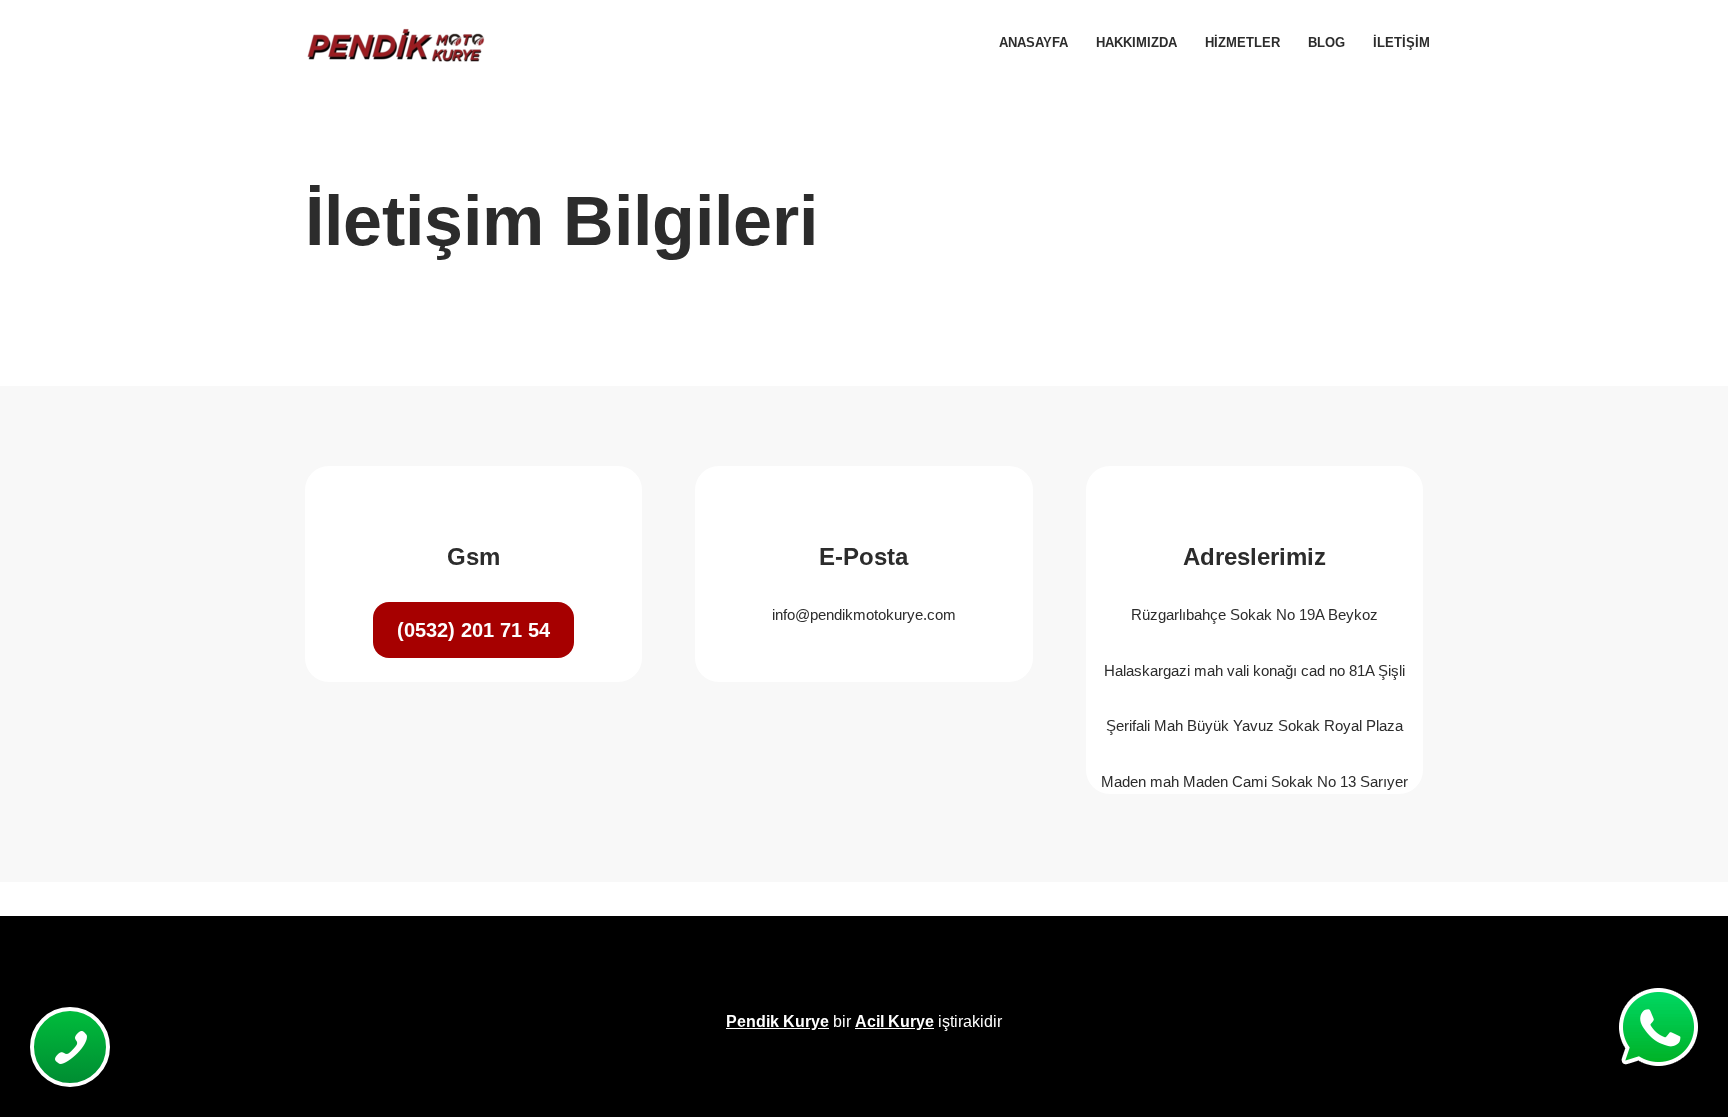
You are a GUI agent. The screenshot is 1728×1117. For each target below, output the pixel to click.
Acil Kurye (894, 1021)
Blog (1326, 42)
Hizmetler (1242, 42)
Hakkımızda (1136, 42)
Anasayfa (1033, 42)
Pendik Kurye (777, 1021)
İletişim (1401, 42)
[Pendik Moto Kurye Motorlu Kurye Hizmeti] (394, 43)
